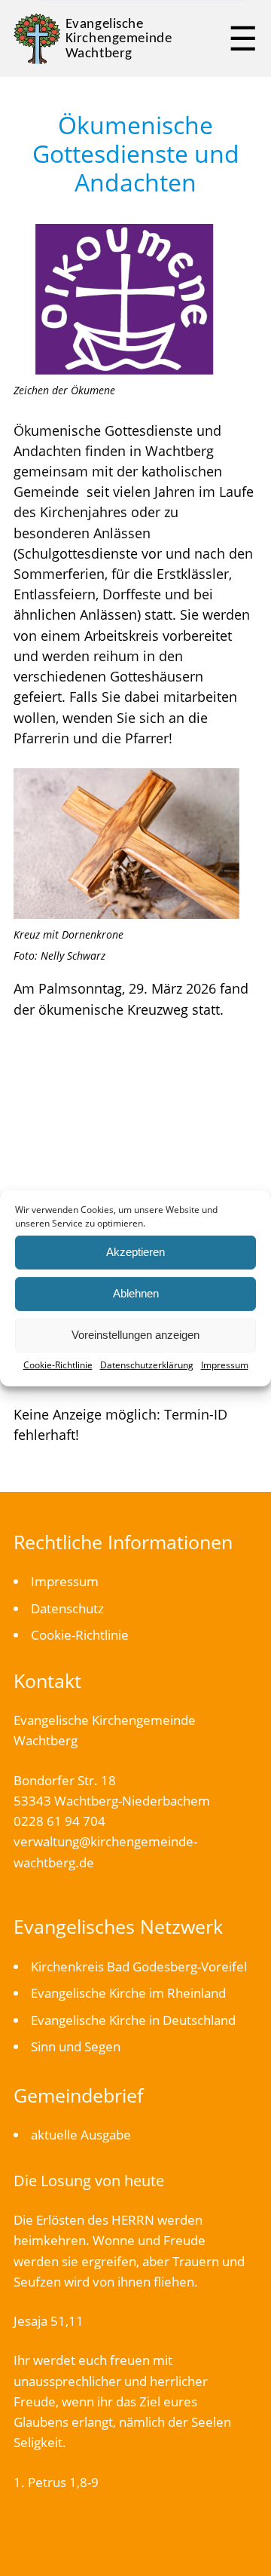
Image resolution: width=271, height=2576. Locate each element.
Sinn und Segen (76, 2046)
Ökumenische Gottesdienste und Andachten (136, 153)
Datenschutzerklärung (147, 1364)
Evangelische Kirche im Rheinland (128, 1993)
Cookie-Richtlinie (58, 1364)
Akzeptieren (135, 1252)
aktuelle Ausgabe (81, 2135)
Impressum (225, 1364)
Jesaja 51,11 (49, 2321)
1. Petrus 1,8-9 (56, 2482)
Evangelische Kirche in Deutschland (133, 2020)
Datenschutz (67, 1608)
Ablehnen (136, 1293)
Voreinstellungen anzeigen (135, 1335)
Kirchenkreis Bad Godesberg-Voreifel (139, 1966)
